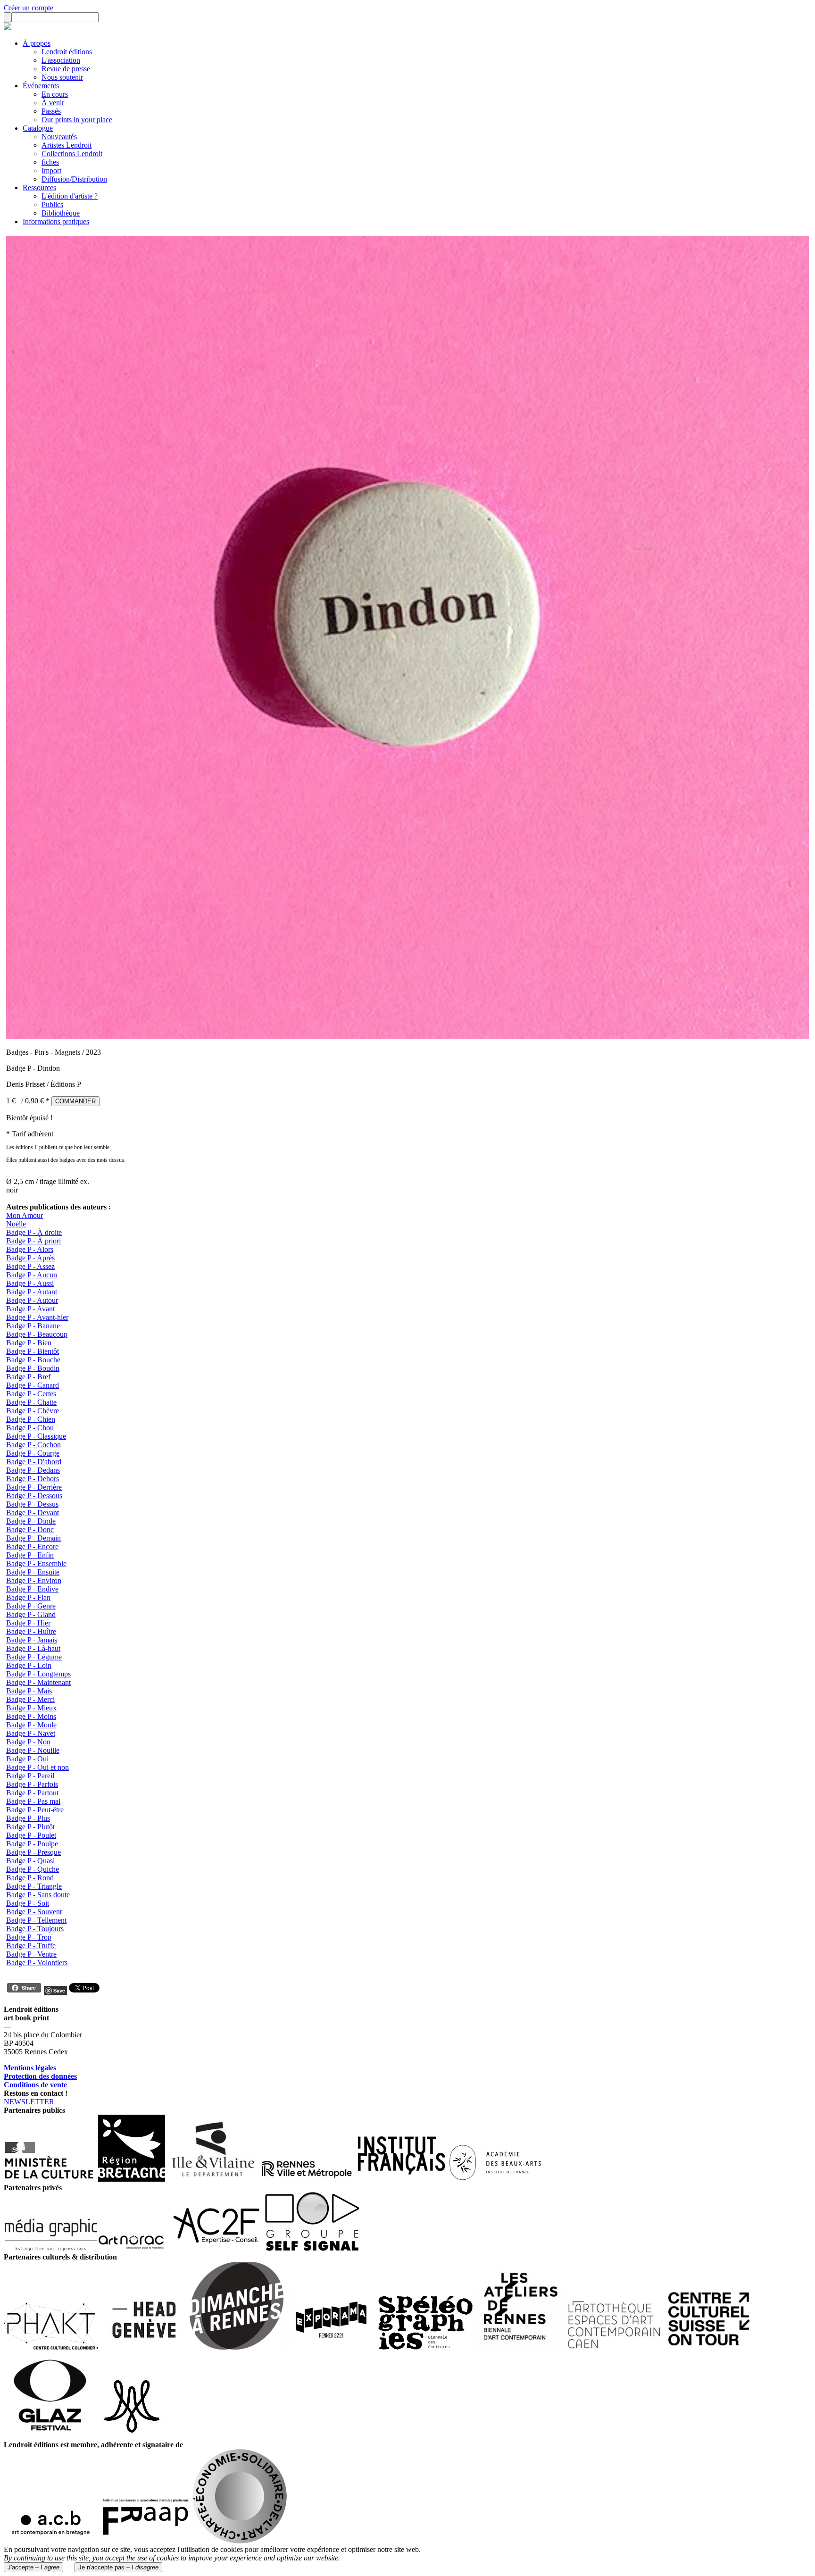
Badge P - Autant (32, 1292)
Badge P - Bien (29, 1343)
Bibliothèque (61, 213)
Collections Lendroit (72, 154)
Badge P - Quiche (33, 1869)
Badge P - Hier (28, 1623)
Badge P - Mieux (31, 1708)
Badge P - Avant (30, 1309)
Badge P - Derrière (34, 1487)
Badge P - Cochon (33, 1445)
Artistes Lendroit (67, 145)
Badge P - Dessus (32, 1504)
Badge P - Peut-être (35, 1810)
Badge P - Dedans (33, 1470)
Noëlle (16, 1224)
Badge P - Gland (31, 1614)
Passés (51, 111)
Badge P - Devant (33, 1513)
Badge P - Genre (31, 1606)
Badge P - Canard (33, 1385)
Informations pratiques (56, 221)
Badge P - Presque (33, 1852)
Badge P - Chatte (31, 1402)
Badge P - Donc (30, 1530)
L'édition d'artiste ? (70, 196)
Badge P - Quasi (30, 1861)
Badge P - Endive (32, 1589)
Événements (41, 86)
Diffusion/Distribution (74, 179)
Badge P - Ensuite (33, 1572)
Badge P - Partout (32, 1793)
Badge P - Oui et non (37, 1767)
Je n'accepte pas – (118, 2567)
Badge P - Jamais (32, 1640)
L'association (61, 60)
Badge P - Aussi (30, 1283)
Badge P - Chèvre (33, 1411)
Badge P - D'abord (34, 1462)
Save (59, 1990)
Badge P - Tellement (36, 1920)
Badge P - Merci (30, 1699)
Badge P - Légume (34, 1657)
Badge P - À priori (33, 1241)
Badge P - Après (30, 1258)
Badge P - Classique (36, 1436)
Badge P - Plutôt (30, 1827)
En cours (55, 94)
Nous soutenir (62, 77)
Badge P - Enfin (30, 1555)
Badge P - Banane (33, 1326)
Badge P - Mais (29, 1691)
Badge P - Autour (32, 1300)
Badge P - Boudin (33, 1368)
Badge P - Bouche (33, 1360)
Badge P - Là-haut (33, 1648)
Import (51, 171)
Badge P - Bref (28, 1377)
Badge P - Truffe (31, 1946)
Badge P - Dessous (34, 1496)
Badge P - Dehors (33, 1479)
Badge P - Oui (27, 1759)
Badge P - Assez (30, 1266)
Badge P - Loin (29, 1665)
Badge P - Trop (29, 1937)
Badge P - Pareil (30, 1776)
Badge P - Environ (34, 1580)
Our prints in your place (77, 120)
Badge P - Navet (31, 1733)
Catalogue (38, 128)
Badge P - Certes (31, 1394)
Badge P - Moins (31, 1716)
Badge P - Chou (30, 1428)
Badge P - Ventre (31, 1954)
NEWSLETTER (29, 2102)
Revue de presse (66, 69)
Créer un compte (29, 8)
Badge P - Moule (31, 1725)
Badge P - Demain (33, 1538)
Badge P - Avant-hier (37, 1317)
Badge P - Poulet (31, 1835)
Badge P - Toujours (35, 1929)
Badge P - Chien (31, 1419)
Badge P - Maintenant (38, 1682)
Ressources (39, 188)
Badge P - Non (28, 1742)
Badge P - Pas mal (33, 1801)
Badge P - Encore (32, 1546)
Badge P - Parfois (32, 1784)
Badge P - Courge (33, 1453)
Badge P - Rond (30, 1878)
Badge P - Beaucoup (37, 1334)
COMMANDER (75, 1101)
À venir (53, 103)
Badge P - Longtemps (38, 1674)
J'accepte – (33, 2567)
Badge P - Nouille (33, 1750)
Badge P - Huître (31, 1631)
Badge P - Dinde (31, 1521)
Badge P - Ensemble (36, 1563)
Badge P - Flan (28, 1597)
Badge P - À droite (34, 1232)
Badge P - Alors (30, 1249)
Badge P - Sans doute (38, 1895)
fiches (50, 162)
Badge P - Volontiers (37, 1963)
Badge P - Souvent (34, 1912)
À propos (37, 43)
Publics (52, 204)
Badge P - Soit (28, 1903)
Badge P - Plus (28, 1818)
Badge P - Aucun (32, 1275)
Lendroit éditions (67, 52)
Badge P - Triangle (34, 1886)
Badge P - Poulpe (32, 1844)
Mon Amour (25, 1215)
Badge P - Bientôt (33, 1351)
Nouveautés (59, 137)
